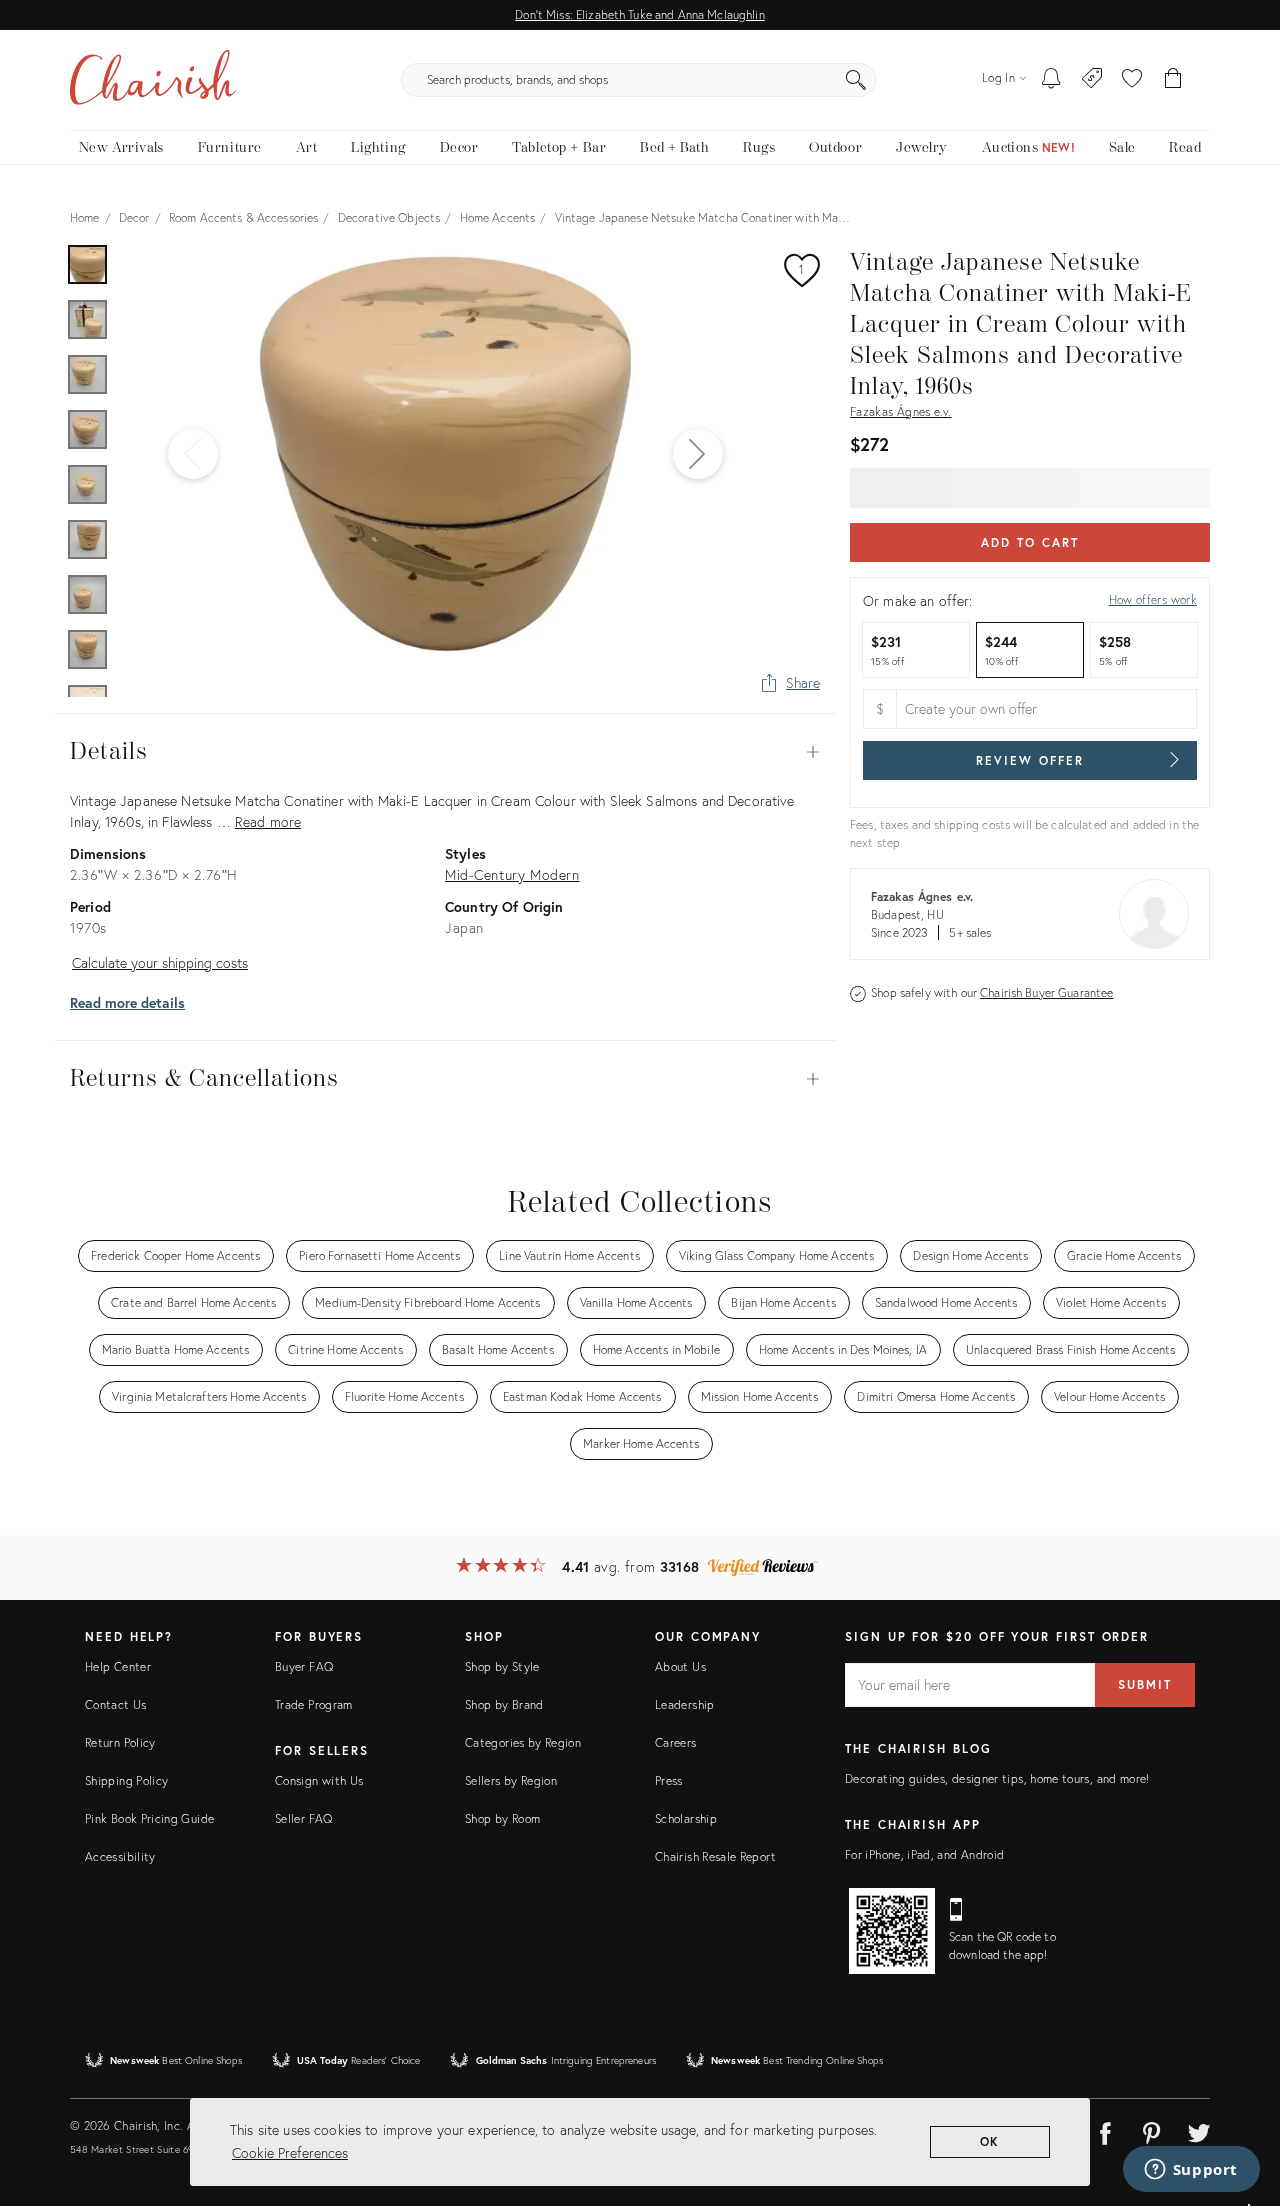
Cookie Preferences (290, 2152)
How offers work (1153, 599)
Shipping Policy (126, 1780)
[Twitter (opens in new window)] (1199, 2130)
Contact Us (116, 1704)
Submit (1145, 1684)
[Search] (856, 80)
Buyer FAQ (304, 1666)
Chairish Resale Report (715, 1856)
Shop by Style (502, 1666)
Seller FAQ (304, 1818)
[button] (1132, 80)
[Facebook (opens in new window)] (1105, 2130)
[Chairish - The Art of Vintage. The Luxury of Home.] (153, 80)
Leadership (685, 1704)
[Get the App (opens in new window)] (892, 1931)
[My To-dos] (1051, 80)
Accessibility (120, 1856)
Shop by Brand (504, 1704)
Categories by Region (523, 1742)
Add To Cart (1029, 542)
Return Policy (120, 1742)
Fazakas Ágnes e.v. (900, 411)
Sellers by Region (511, 1780)
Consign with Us (319, 1780)
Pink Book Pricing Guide (149, 1818)
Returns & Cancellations (445, 1079)
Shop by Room (502, 1818)
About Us (680, 1666)
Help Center (118, 1666)
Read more (268, 821)
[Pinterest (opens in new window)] (1152, 2130)
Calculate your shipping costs (160, 962)
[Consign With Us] (1092, 80)
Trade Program (314, 1704)
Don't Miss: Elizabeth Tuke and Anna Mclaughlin (639, 14)
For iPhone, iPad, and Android (924, 1854)
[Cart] (1173, 80)
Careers (676, 1742)
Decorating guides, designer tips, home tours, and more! (997, 1778)
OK (990, 2141)
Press (669, 1780)
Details (445, 752)
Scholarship (686, 1818)
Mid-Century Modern (512, 874)
